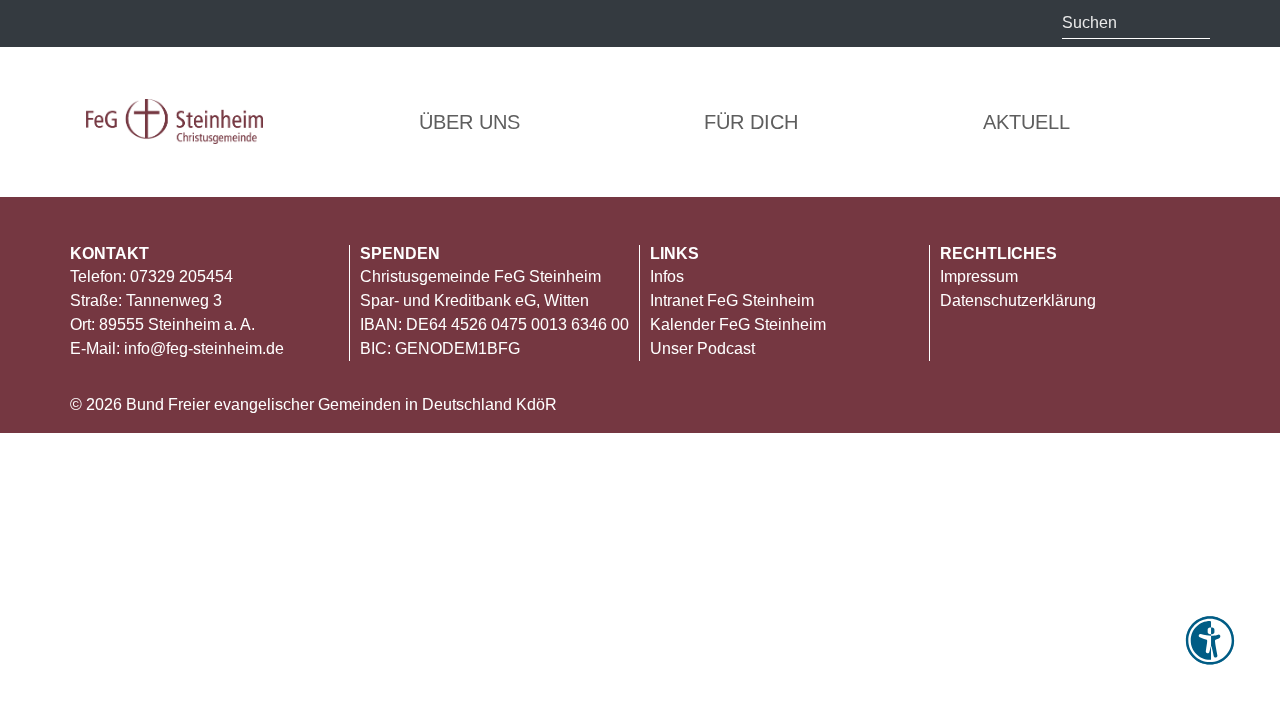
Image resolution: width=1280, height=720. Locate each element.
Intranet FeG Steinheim (732, 300)
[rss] (87, 24)
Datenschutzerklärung (1018, 300)
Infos (667, 276)
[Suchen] (1194, 23)
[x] (128, 22)
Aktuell (1026, 122)
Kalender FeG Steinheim (738, 324)
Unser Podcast (702, 348)
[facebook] (249, 24)
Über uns (469, 122)
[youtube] (210, 24)
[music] (170, 22)
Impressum (979, 276)
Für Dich (751, 122)
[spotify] (290, 22)
